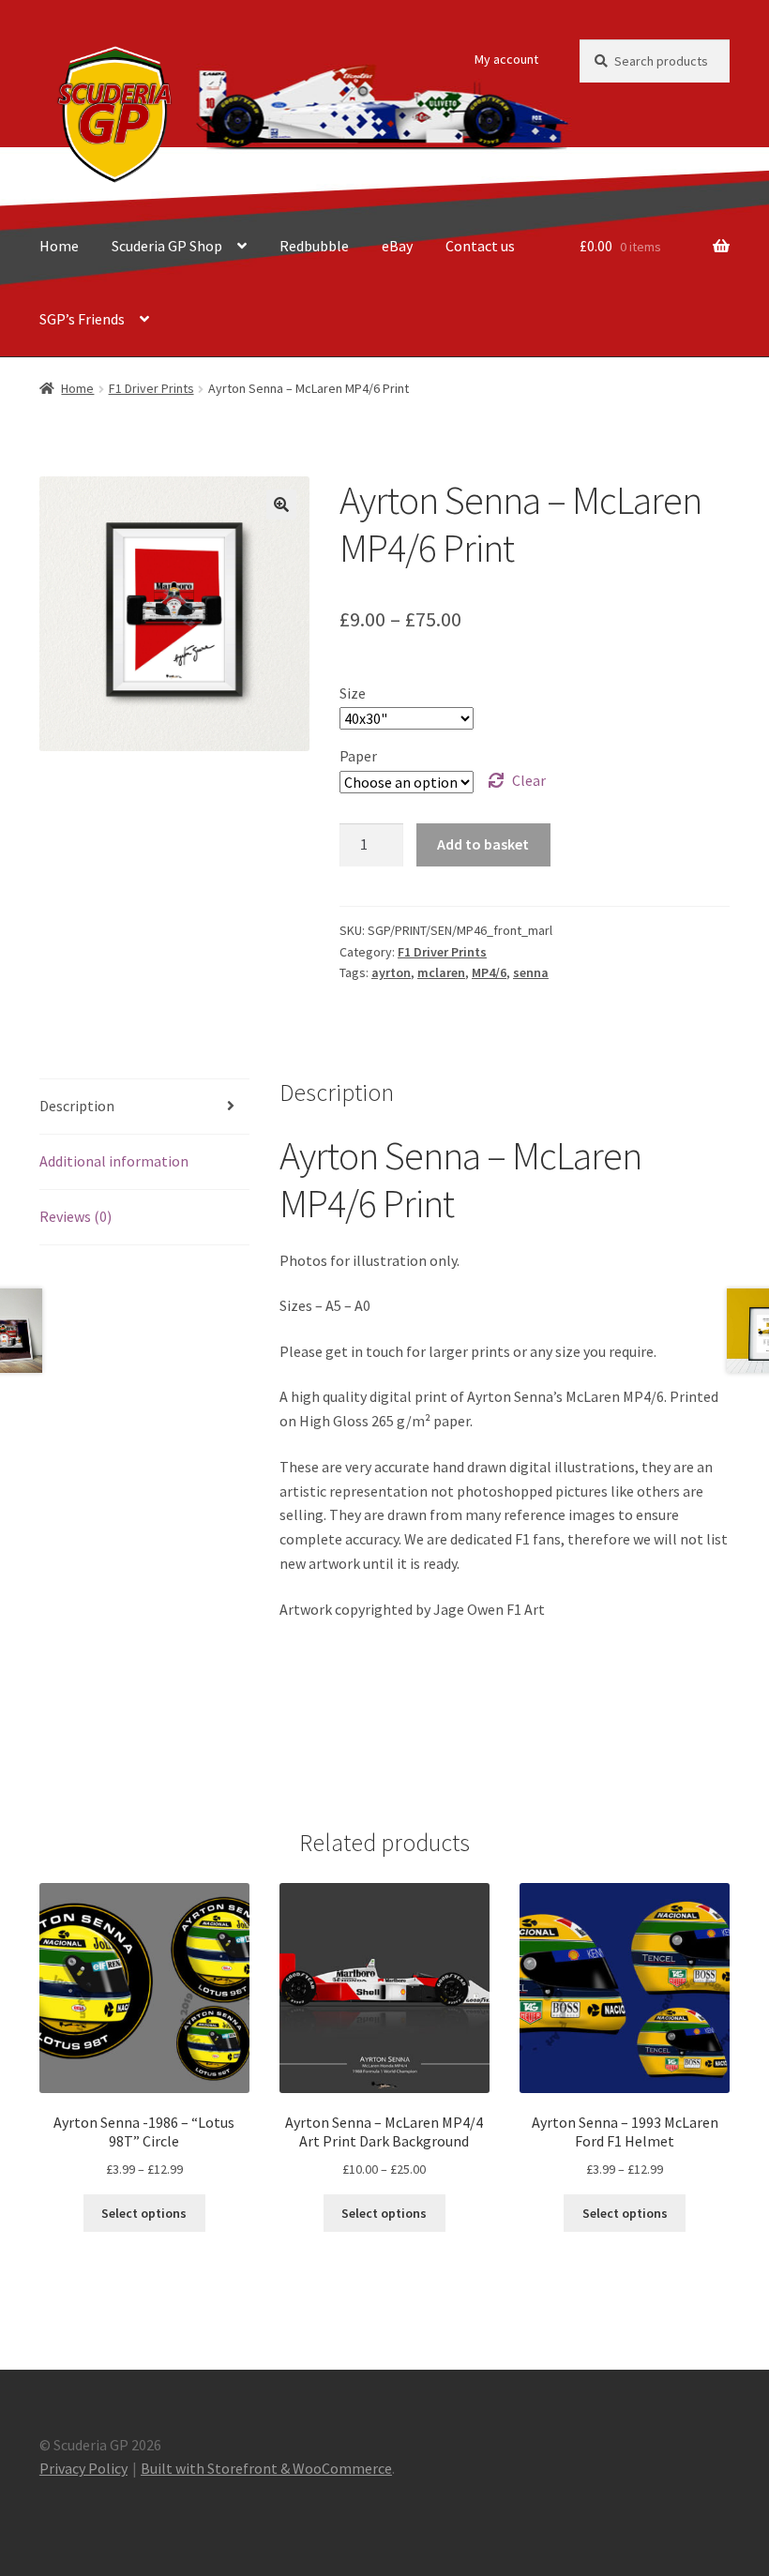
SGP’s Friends (82, 319)
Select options (144, 2213)
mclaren (441, 972)
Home (59, 246)
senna (531, 972)
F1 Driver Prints (151, 388)
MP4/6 (489, 972)
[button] (281, 505)
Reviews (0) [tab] (75, 1216)
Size (353, 693)
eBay (397, 246)
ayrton (391, 972)
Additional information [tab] (114, 1161)
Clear (529, 780)
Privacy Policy (83, 2468)
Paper (358, 756)
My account (506, 59)
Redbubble (314, 246)
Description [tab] (77, 1106)
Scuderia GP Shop (167, 246)
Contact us (480, 246)
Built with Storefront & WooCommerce (266, 2468)
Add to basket (483, 844)
